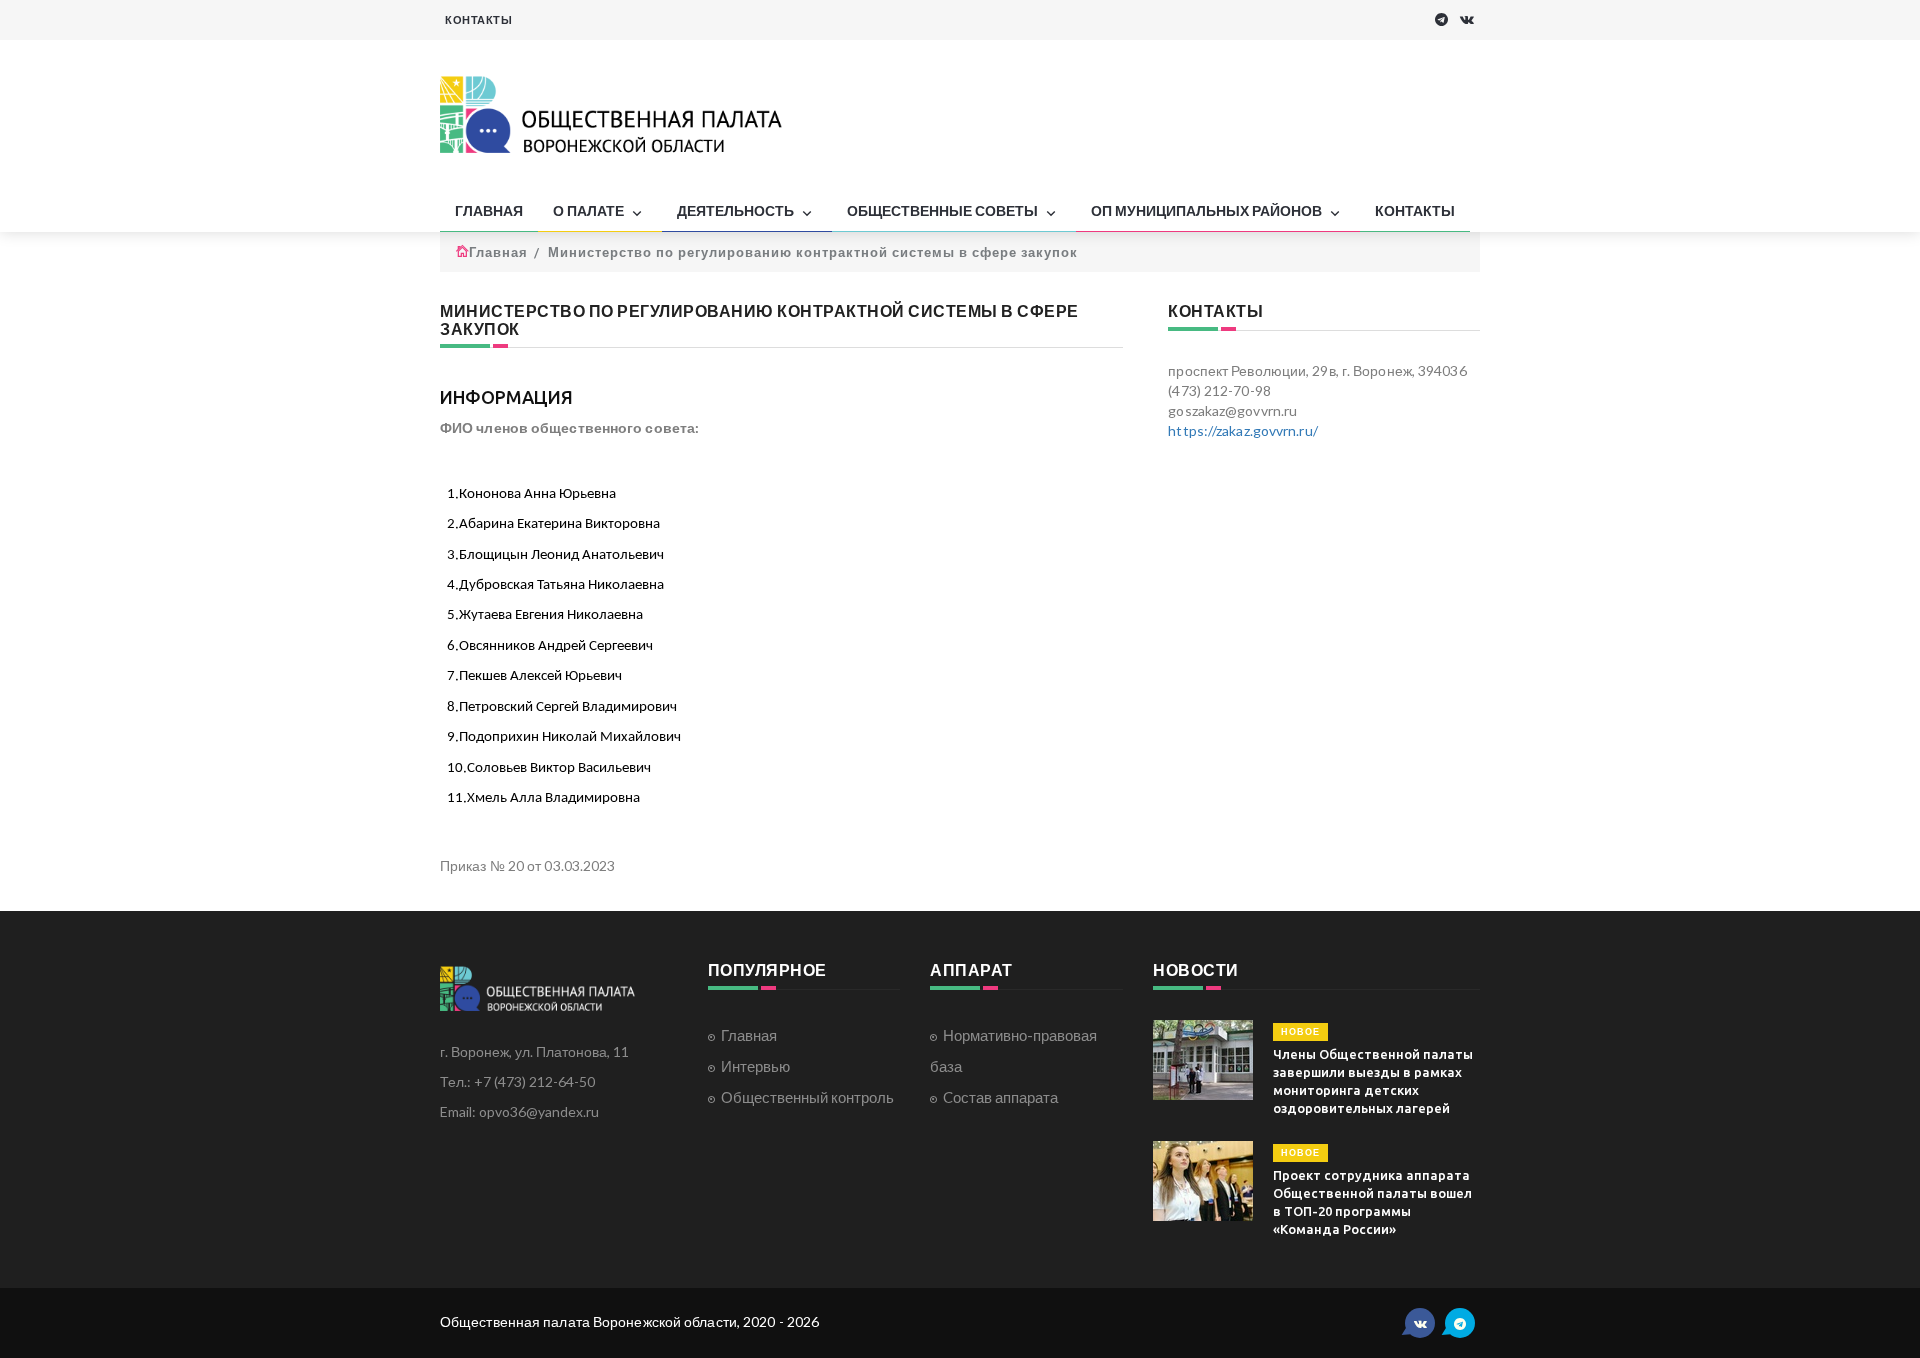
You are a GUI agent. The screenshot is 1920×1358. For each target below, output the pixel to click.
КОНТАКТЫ (478, 19)
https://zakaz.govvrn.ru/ (1242, 430)
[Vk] (1467, 19)
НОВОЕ (1300, 1031)
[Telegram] (1441, 19)
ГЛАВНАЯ (489, 210)
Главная (498, 252)
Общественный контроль (807, 1097)
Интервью (755, 1066)
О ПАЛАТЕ (590, 210)
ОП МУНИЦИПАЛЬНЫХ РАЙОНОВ (1208, 210)
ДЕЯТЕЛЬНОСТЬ (737, 210)
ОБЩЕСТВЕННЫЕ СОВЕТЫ (944, 210)
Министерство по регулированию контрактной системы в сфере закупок (813, 252)
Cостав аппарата (1000, 1097)
